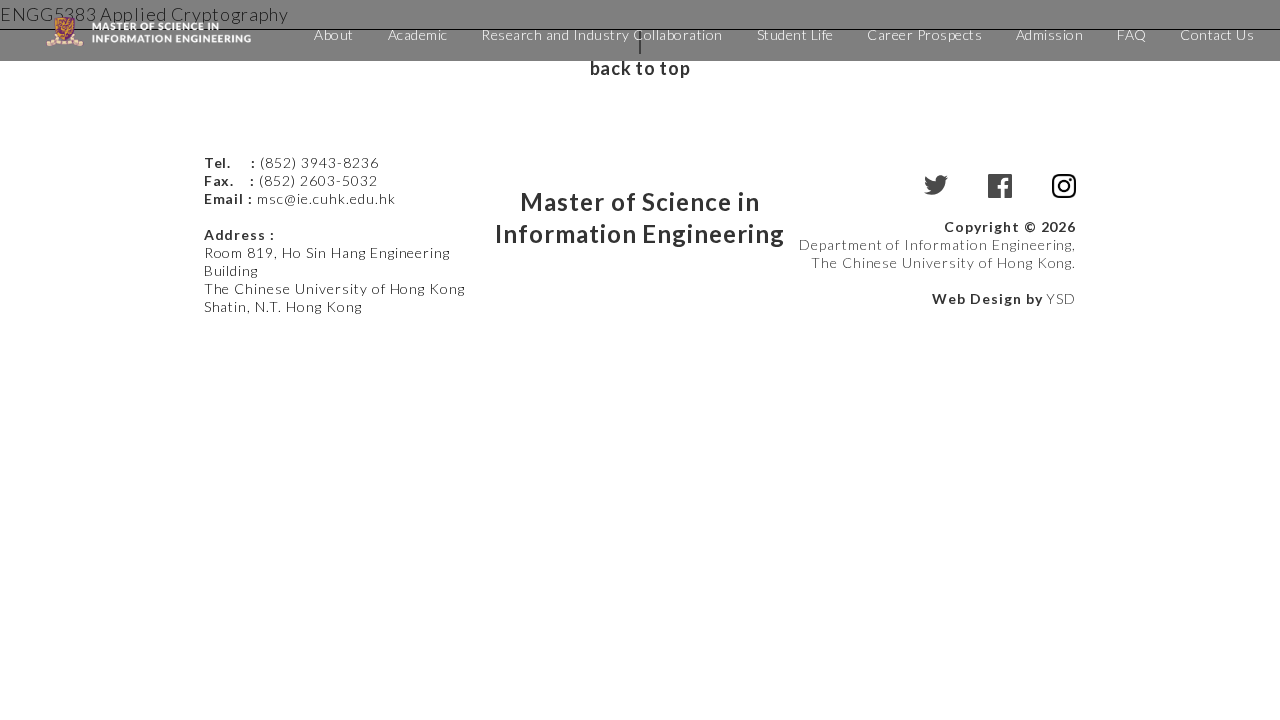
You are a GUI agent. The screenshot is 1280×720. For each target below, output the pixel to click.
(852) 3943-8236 (321, 162)
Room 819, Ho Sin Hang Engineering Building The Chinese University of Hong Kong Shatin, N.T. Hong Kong (335, 279)
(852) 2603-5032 (318, 180)
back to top (640, 68)
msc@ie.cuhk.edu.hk (326, 198)
